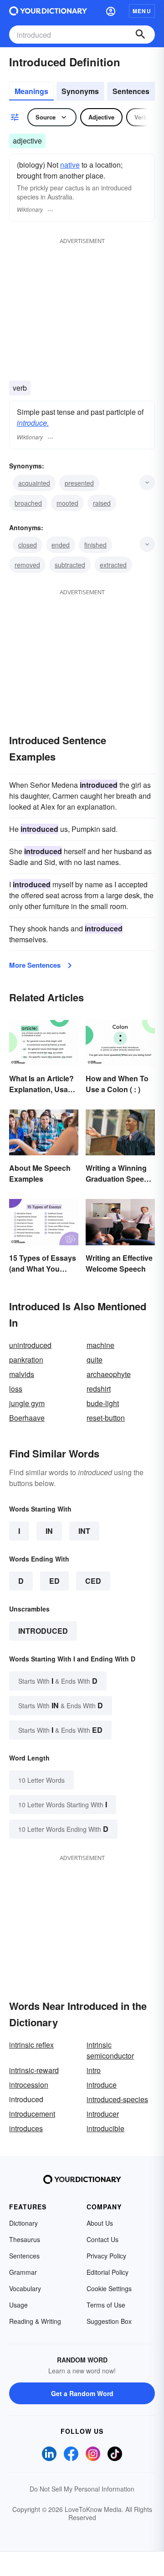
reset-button (106, 1418)
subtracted (70, 565)
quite (95, 1360)
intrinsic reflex (31, 2045)
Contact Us (102, 2239)
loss (16, 1389)
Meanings (31, 91)
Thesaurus (25, 2239)
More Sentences (35, 965)
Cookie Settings (109, 2288)
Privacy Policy (106, 2256)
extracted (113, 565)
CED (93, 1581)
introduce (102, 2085)
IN (49, 1531)
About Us (100, 2223)
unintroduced (30, 1345)
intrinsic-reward (34, 2070)
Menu (142, 11)
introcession (29, 2085)
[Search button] (140, 35)
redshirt (99, 1389)
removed (27, 565)
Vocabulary (25, 2288)
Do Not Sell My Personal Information (82, 2489)
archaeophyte (109, 1374)
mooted (67, 503)
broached (28, 503)
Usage (18, 2305)
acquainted (34, 483)
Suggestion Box (109, 2321)
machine (100, 1345)
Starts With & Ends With (58, 1681)
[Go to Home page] (48, 11)
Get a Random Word (82, 2393)
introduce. (33, 423)
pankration (26, 1360)
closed (28, 545)
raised (102, 503)
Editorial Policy (108, 2272)
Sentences (131, 91)
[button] (111, 11)
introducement (32, 2114)
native (70, 165)
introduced (43, 1631)
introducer (103, 2114)
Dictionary (23, 2223)
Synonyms (80, 91)
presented (79, 483)
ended (61, 545)
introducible (105, 2128)
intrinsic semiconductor (110, 2050)
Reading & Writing (35, 2321)
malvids (22, 1374)
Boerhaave (27, 1418)
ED (54, 1581)
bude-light (103, 1403)
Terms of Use (106, 2305)
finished (95, 545)
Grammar (23, 2272)
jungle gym (27, 1403)
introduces (26, 2128)
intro (94, 2070)
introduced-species (117, 2099)
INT (84, 1531)
